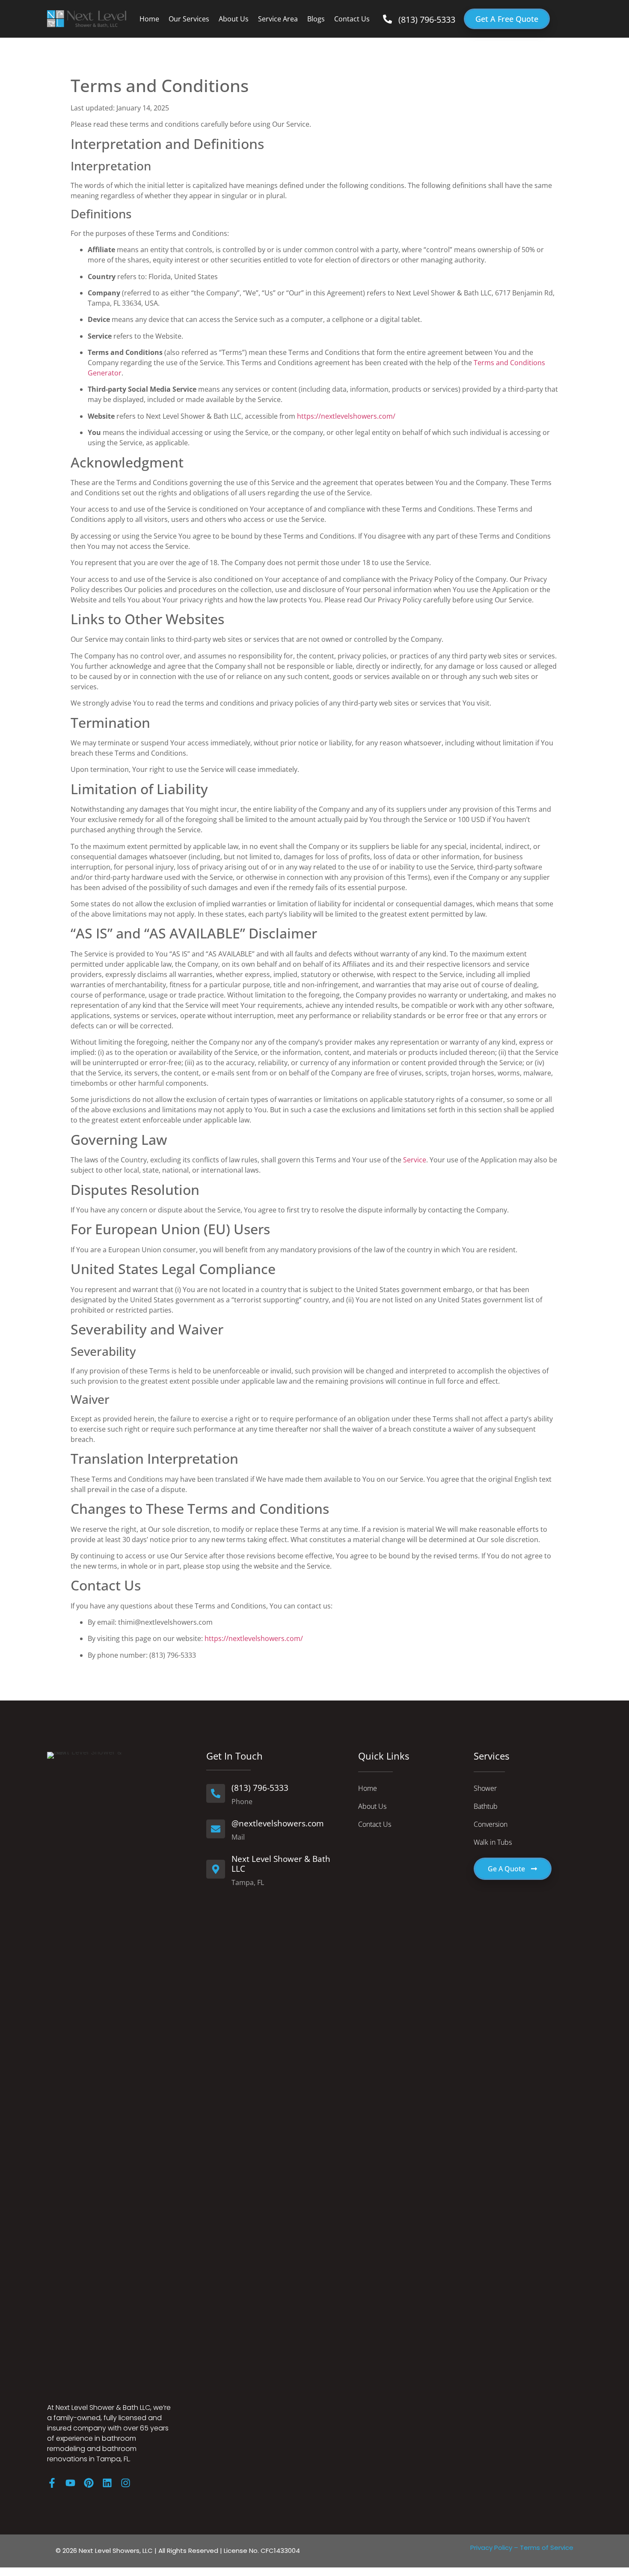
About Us (234, 19)
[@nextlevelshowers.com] (216, 1829)
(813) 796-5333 (427, 19)
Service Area (278, 19)
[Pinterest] (89, 2483)
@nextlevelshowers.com (278, 1823)
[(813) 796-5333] (387, 19)
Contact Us (352, 19)
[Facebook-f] (52, 2483)
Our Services (189, 19)
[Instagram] (126, 2483)
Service (415, 1160)
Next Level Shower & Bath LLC (281, 1864)
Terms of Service (547, 2548)
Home (149, 19)
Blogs (316, 19)
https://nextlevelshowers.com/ (346, 416)
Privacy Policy (491, 2548)
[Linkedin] (107, 2483)
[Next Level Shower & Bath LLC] (216, 1869)
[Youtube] (70, 2483)
